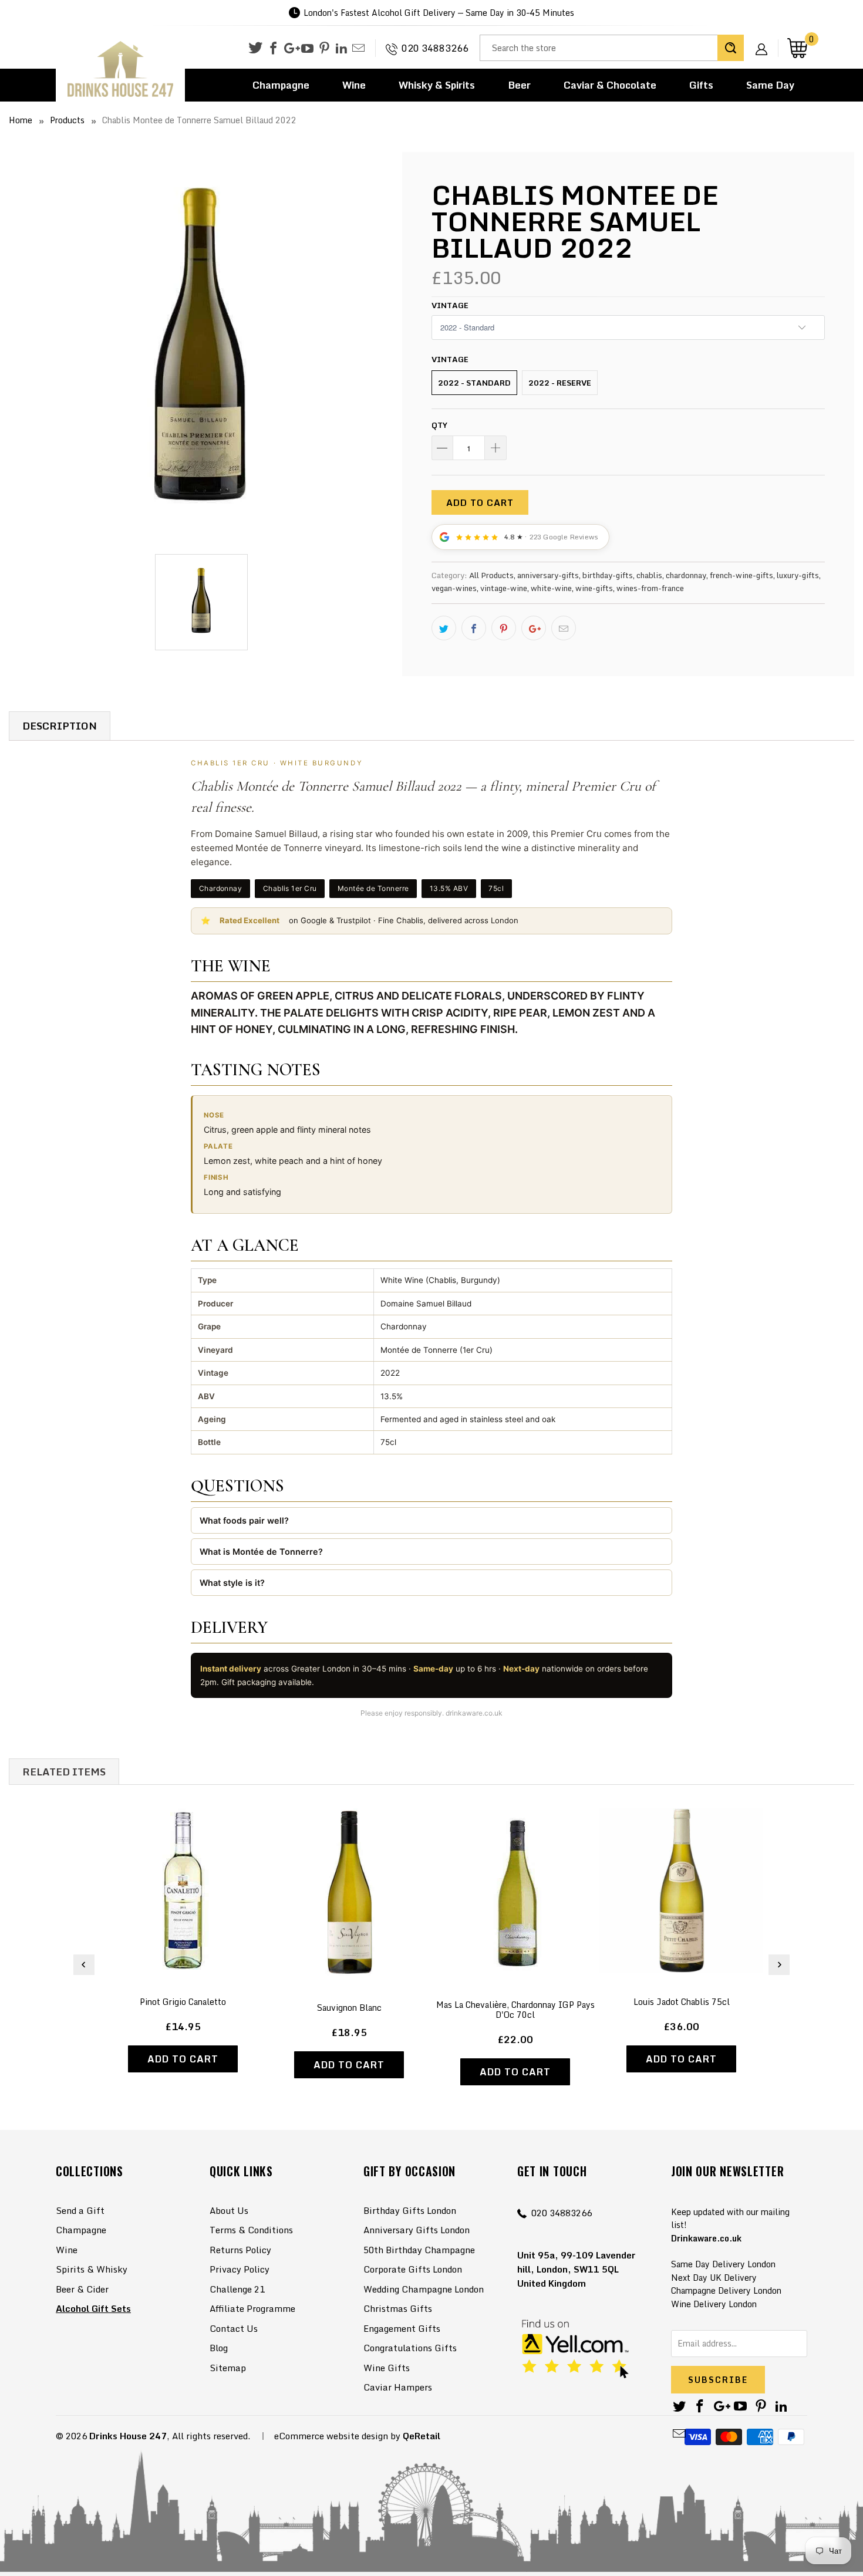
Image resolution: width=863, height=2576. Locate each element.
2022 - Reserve (560, 383)
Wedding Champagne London (424, 2289)
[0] (797, 48)
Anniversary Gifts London (417, 2230)
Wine (354, 85)
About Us (229, 2210)
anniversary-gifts (548, 575)
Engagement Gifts (402, 2328)
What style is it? (232, 1583)
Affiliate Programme (252, 2308)
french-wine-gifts (741, 575)
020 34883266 (435, 48)
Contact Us (234, 2328)
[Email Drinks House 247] (358, 49)
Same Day (770, 85)
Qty (439, 425)
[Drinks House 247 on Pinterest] (324, 49)
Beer (519, 85)
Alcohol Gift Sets (93, 2308)
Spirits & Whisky (92, 2269)
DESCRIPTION (60, 726)
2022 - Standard (474, 383)
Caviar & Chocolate (610, 85)
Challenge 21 (237, 2289)
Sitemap (228, 2368)
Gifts (701, 85)
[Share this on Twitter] (444, 628)
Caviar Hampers (398, 2387)
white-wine (551, 588)
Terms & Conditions (251, 2230)
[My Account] (766, 40)
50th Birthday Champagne (419, 2250)
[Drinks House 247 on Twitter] (255, 48)
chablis (649, 575)
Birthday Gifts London (410, 2210)
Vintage (450, 305)
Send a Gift (80, 2210)
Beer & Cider (82, 2289)
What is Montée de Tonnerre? (261, 1552)
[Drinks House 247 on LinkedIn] (341, 49)
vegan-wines (454, 588)
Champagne (281, 85)
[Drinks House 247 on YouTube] (307, 49)
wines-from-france (650, 588)
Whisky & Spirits (437, 85)
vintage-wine (504, 588)
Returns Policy (240, 2250)
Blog (219, 2348)
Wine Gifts (387, 2368)
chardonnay (686, 575)
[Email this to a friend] (564, 628)
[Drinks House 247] (120, 70)
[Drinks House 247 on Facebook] (273, 49)
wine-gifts (594, 588)
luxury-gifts (798, 575)
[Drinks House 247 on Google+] (290, 49)
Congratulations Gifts (410, 2348)
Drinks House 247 (128, 2436)
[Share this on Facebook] (474, 628)
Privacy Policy (240, 2269)
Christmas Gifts (398, 2308)
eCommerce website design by (337, 2436)
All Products (491, 575)
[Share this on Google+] (534, 628)
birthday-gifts (608, 575)
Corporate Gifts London (413, 2269)
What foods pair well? (244, 1520)
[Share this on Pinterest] (504, 628)
